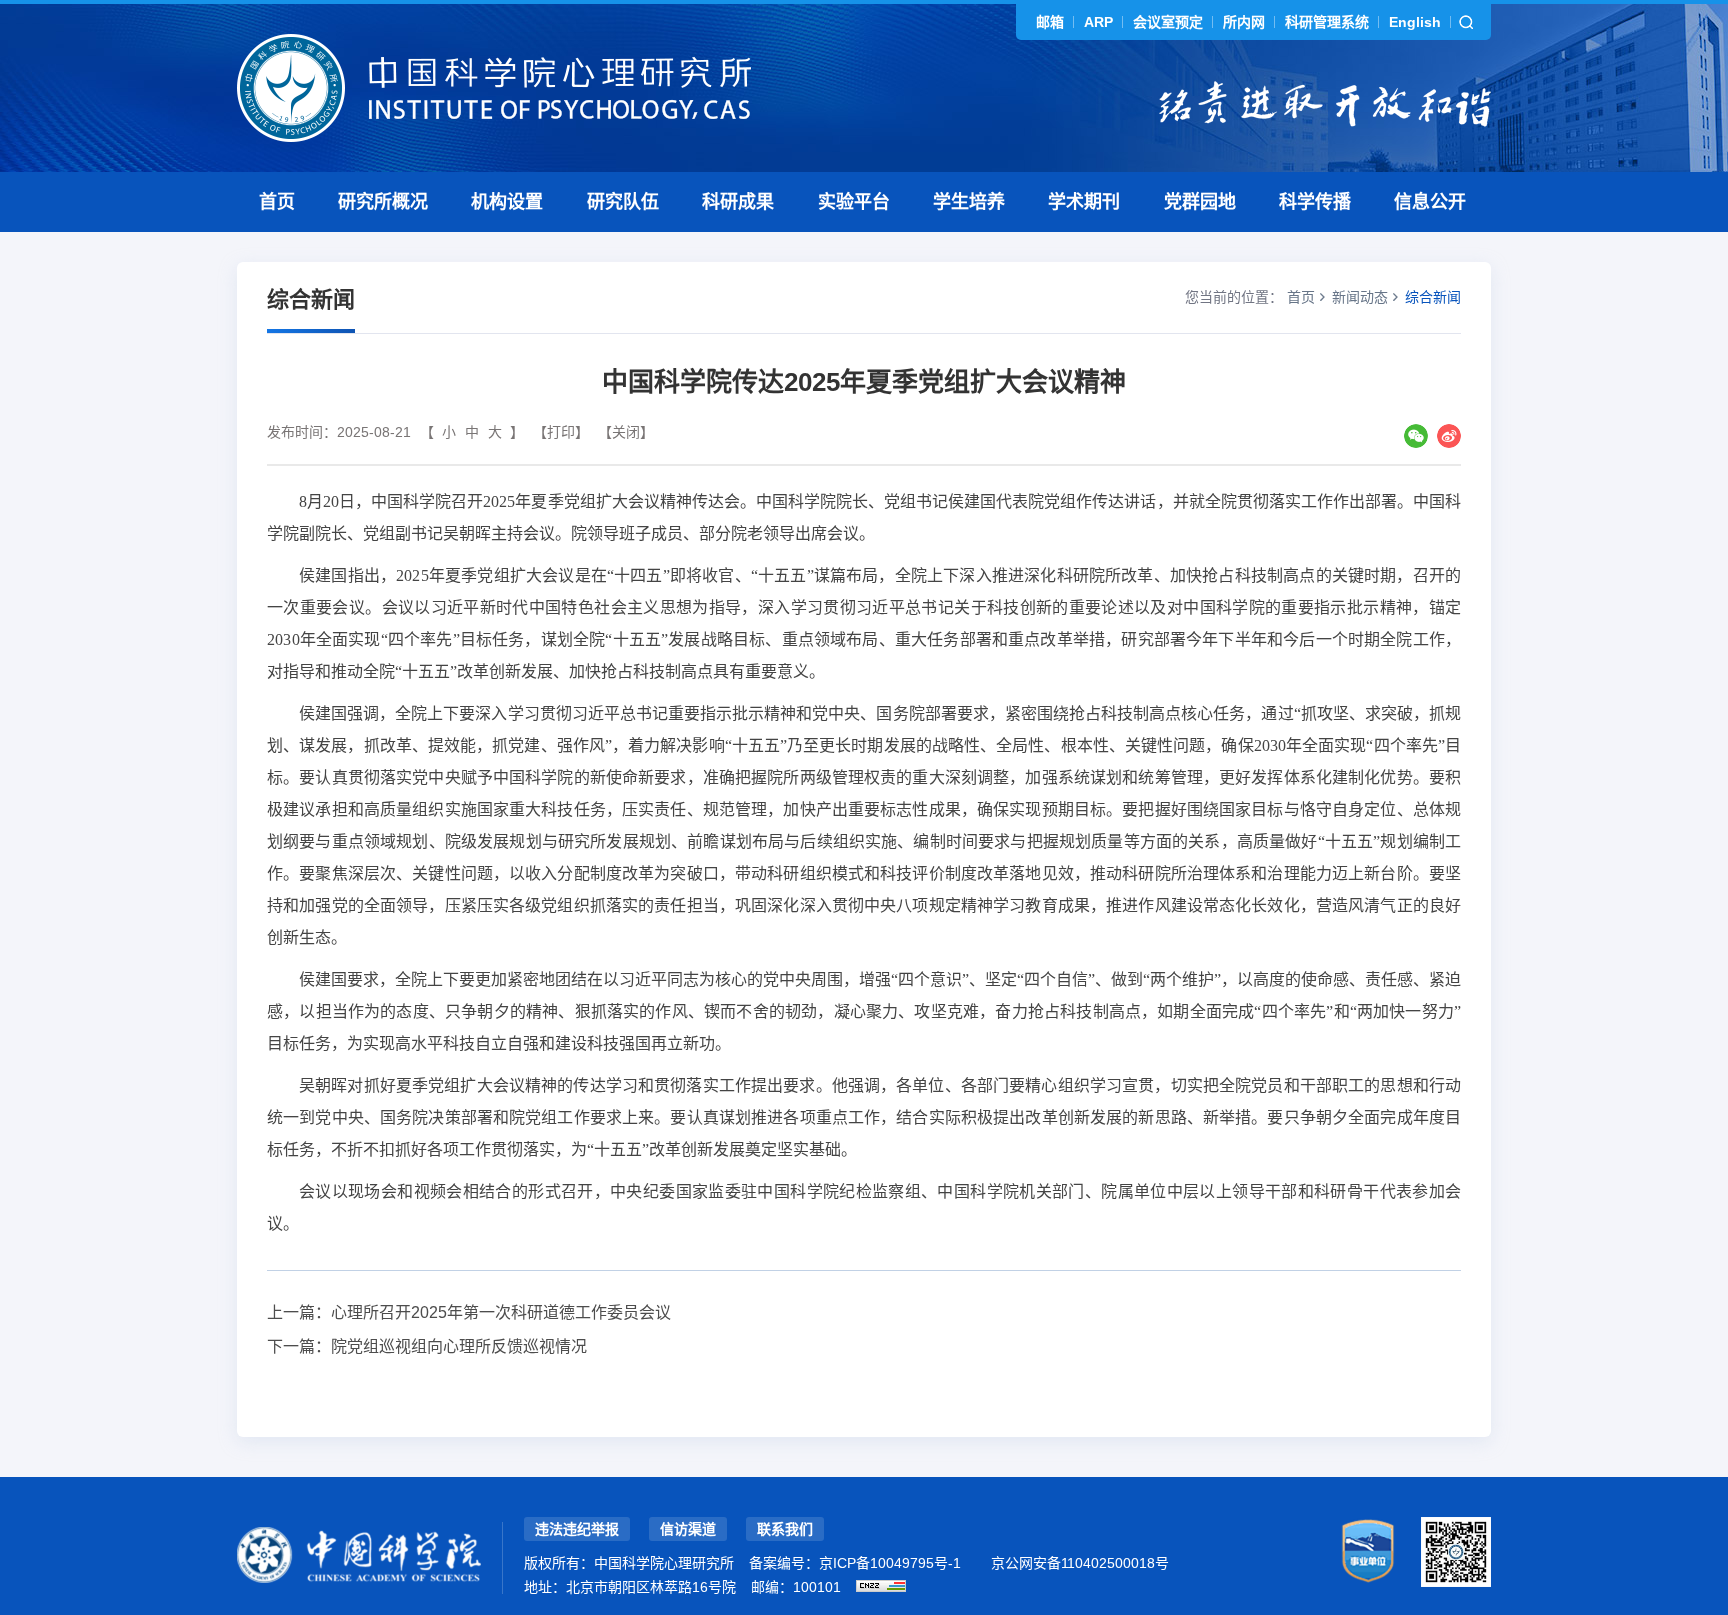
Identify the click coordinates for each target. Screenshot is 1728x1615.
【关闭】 (626, 432)
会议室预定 (1168, 22)
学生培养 (969, 202)
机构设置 (507, 202)
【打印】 (561, 432)
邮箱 (1050, 22)
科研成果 (738, 202)
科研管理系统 (1327, 22)
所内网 (1244, 22)
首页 (277, 202)
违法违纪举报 (577, 1529)
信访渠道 (688, 1529)
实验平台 (854, 202)
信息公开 (1430, 202)
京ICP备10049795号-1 (890, 1563)
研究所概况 (383, 202)
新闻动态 (1360, 297)
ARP (1098, 22)
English (1415, 22)
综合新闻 (1433, 297)
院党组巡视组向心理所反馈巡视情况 (459, 1346)
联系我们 (785, 1529)
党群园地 (1200, 202)
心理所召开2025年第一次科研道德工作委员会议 (501, 1312)
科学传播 (1315, 202)
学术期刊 (1084, 202)
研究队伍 (623, 202)
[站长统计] (881, 1586)
